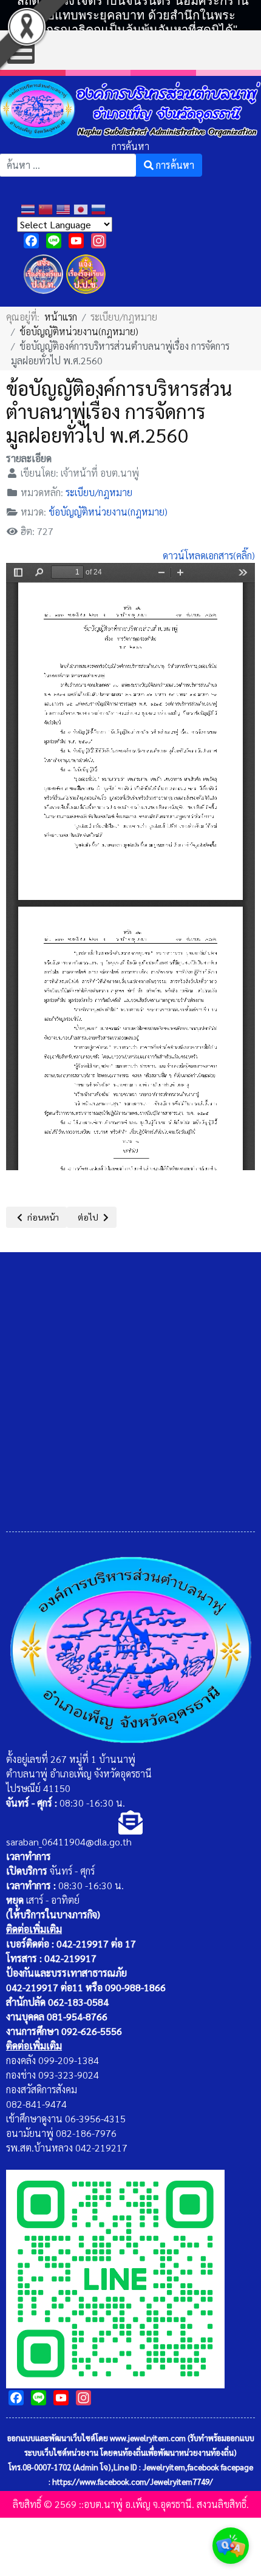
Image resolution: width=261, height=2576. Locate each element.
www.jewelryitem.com (148, 2438)
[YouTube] (76, 241)
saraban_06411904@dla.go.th (69, 1842)
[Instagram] (99, 241)
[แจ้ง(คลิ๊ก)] (43, 296)
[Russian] (100, 208)
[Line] (54, 241)
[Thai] (29, 208)
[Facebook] (31, 241)
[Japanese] (82, 208)
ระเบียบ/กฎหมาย (99, 492)
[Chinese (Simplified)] (47, 208)
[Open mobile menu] (21, 50)
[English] (65, 208)
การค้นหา (130, 146)
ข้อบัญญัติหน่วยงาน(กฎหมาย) (108, 512)
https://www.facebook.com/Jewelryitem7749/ (133, 2482)
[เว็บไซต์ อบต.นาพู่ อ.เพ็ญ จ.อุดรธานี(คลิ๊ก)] (115, 2278)
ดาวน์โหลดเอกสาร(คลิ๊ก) (209, 555)
